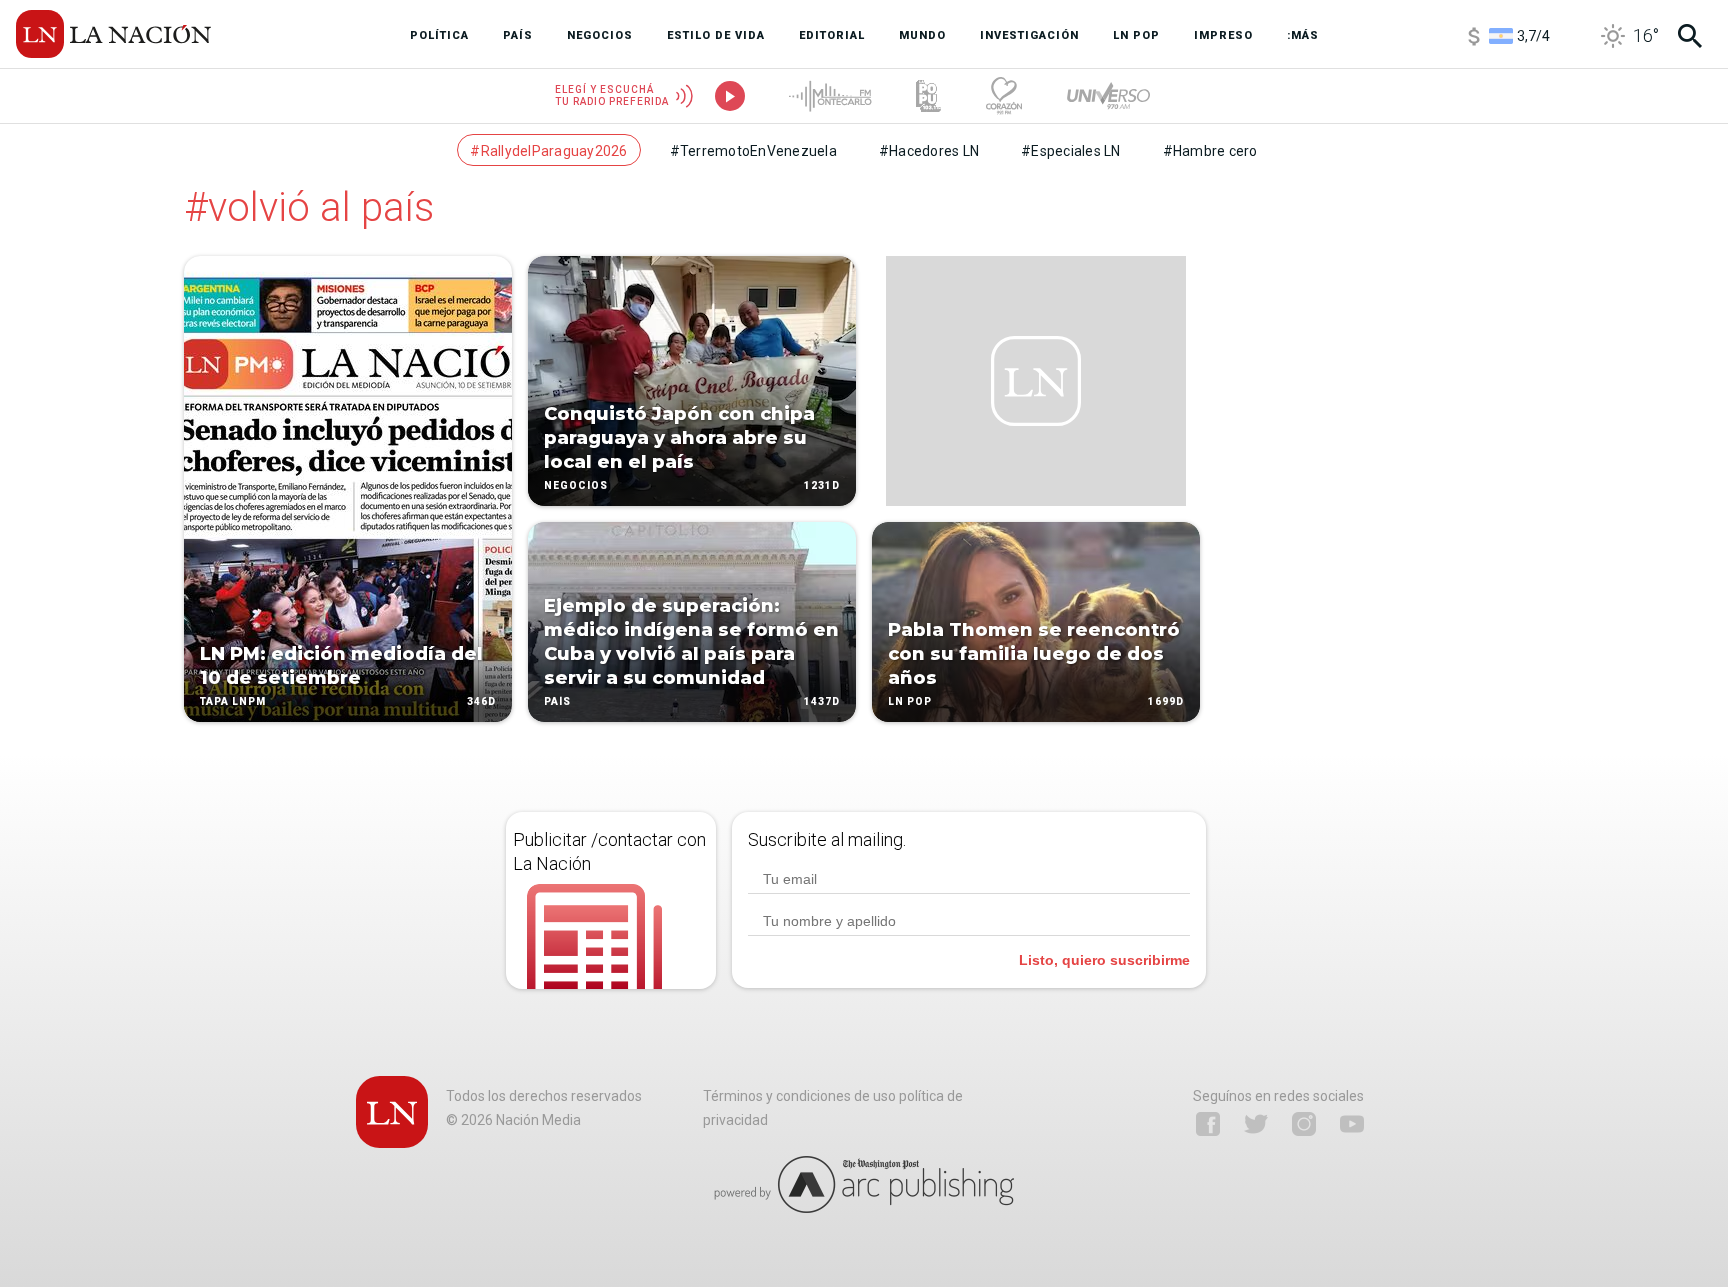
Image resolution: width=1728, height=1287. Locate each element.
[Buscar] (1690, 36)
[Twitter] (1256, 1124)
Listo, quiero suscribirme (1104, 960)
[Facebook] (1208, 1124)
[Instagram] (1304, 1124)
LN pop (910, 701)
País (557, 701)
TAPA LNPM (233, 701)
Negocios (576, 485)
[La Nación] (113, 34)
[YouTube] (1352, 1124)
